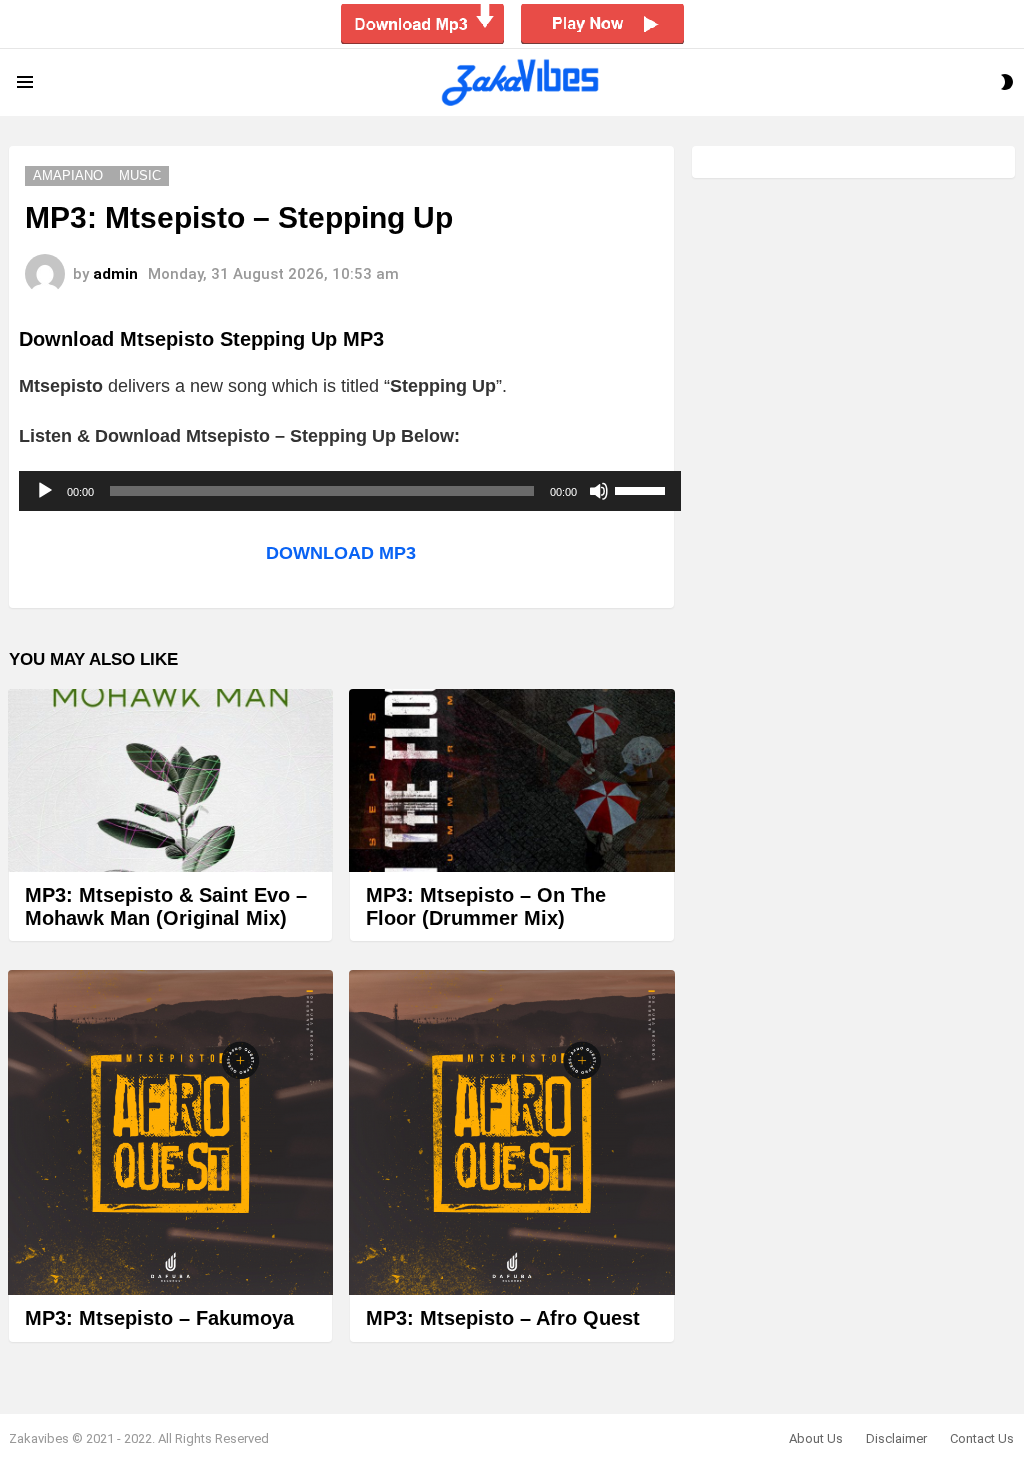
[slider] (643, 489)
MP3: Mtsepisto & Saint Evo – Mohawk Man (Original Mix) (166, 906)
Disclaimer (896, 1438)
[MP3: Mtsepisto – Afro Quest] (511, 1132)
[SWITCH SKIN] (1007, 82)
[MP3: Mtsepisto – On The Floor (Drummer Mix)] (511, 780)
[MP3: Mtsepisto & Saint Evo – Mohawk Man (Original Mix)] (170, 780)
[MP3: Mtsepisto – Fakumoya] (170, 1132)
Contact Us (982, 1438)
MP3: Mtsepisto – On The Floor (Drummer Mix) (486, 906)
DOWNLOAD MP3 (341, 553)
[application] (350, 491)
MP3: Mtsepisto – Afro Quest (503, 1318)
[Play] (45, 491)
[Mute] (599, 491)
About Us (816, 1438)
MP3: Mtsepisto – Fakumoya (159, 1318)
